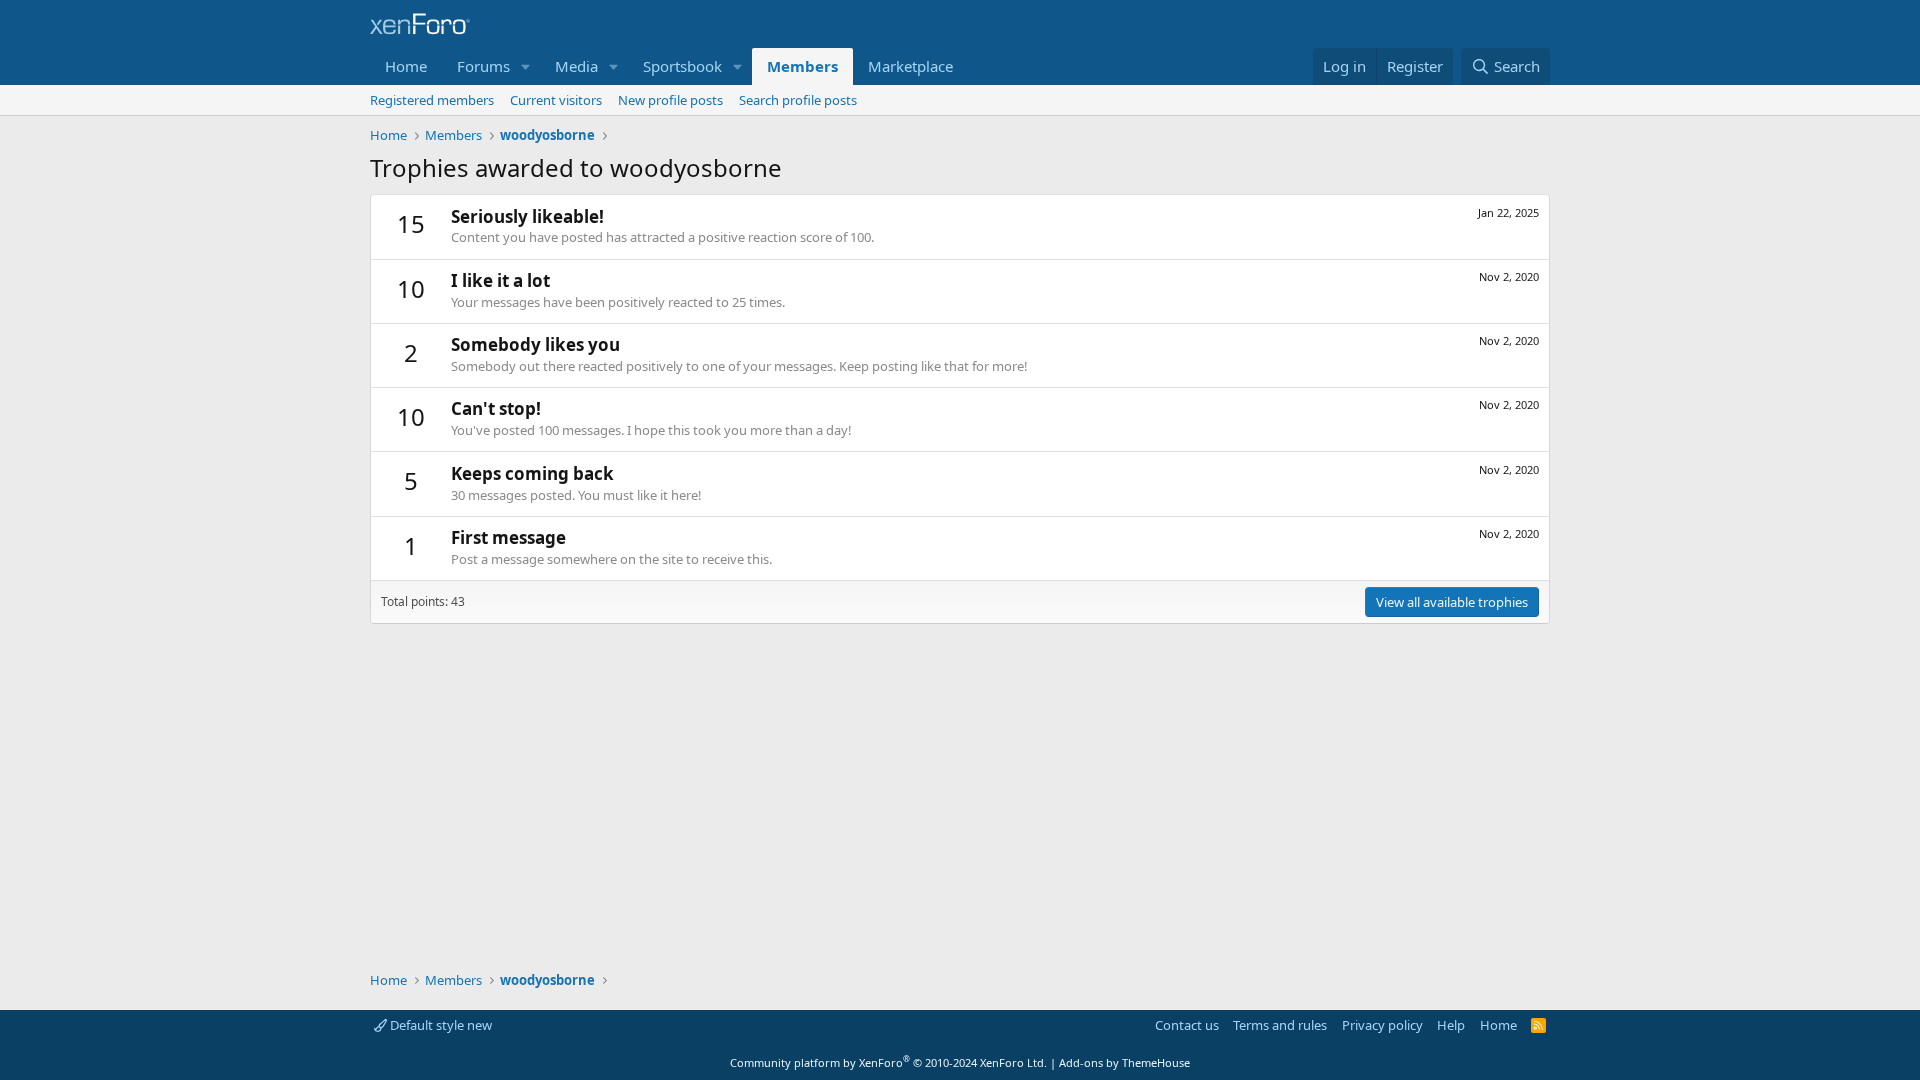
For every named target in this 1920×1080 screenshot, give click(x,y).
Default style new (439, 1025)
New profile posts (670, 100)
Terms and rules (1280, 1025)
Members (802, 66)
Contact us (1187, 1025)
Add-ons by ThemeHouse (1124, 1062)
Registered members (432, 100)
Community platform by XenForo (888, 1062)
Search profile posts (798, 100)
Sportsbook (682, 66)
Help (1451, 1025)
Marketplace (910, 66)
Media (576, 66)
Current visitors (556, 100)
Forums (483, 66)
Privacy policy (1382, 1025)
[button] (526, 66)
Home (406, 66)
